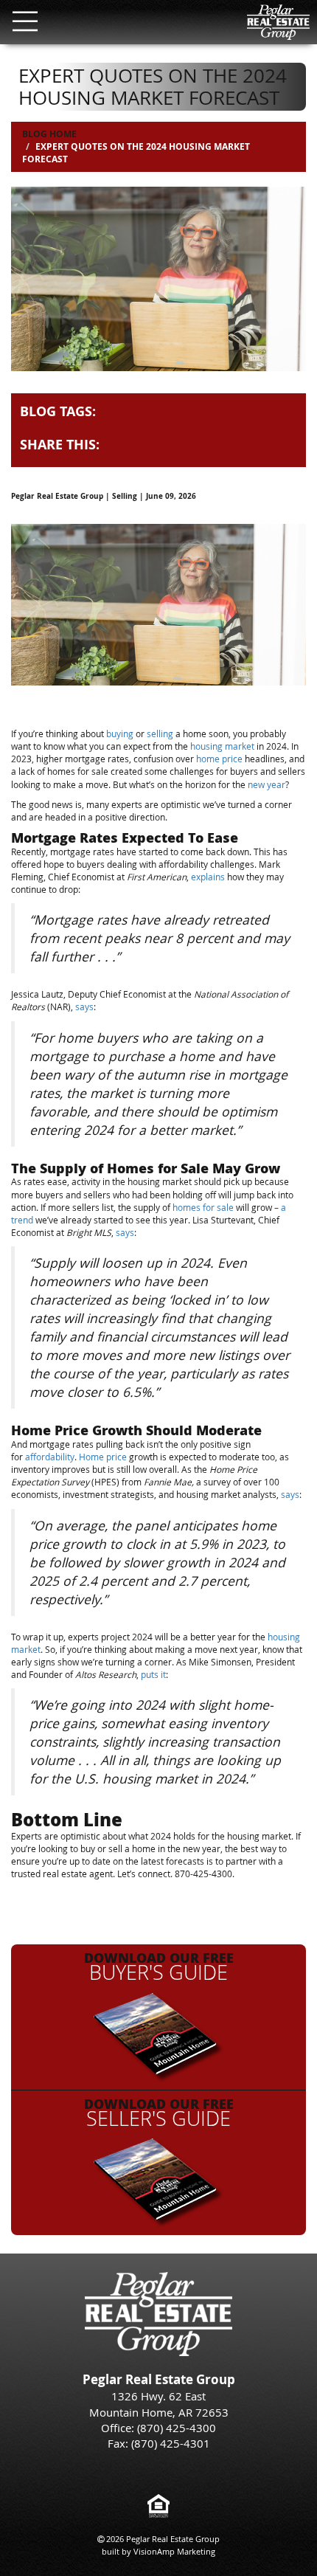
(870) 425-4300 (177, 2428)
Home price (103, 1457)
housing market (222, 746)
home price (219, 759)
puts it (153, 1674)
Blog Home (49, 134)
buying (120, 733)
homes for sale (203, 1207)
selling (160, 733)
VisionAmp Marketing (174, 2551)
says (84, 1006)
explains (208, 877)
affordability (50, 1457)
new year (267, 784)
